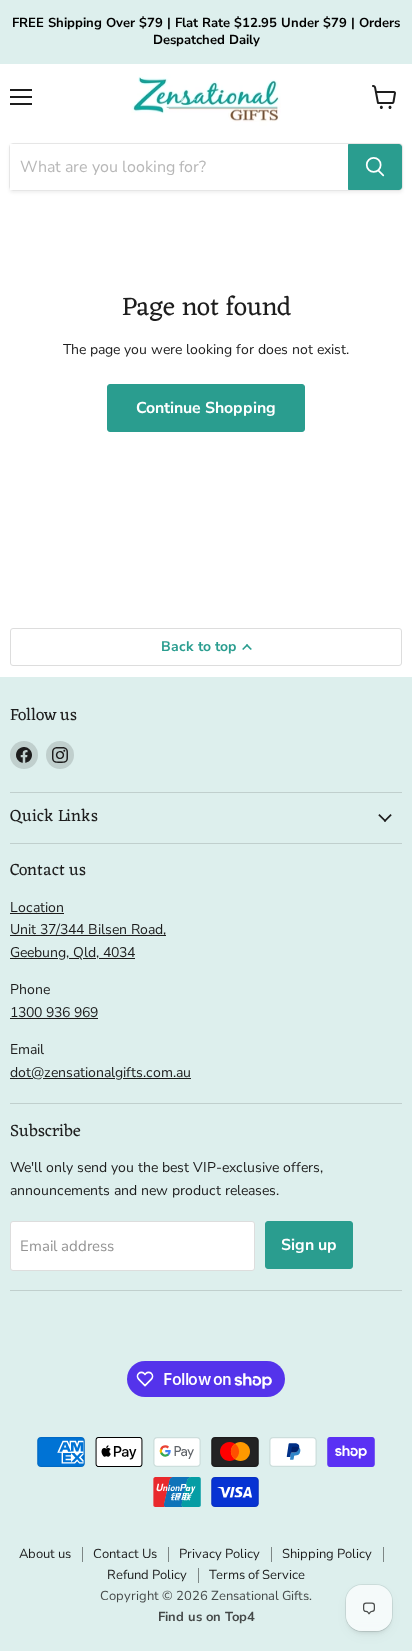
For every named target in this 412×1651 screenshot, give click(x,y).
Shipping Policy (327, 1554)
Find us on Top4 (206, 1617)
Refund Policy (147, 1575)
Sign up (309, 1245)
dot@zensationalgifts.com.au (100, 1072)
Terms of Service (257, 1575)
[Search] (375, 167)
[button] (384, 97)
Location (37, 907)
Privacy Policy (219, 1554)
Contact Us (125, 1554)
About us (45, 1554)
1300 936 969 (54, 1012)
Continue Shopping (206, 408)
